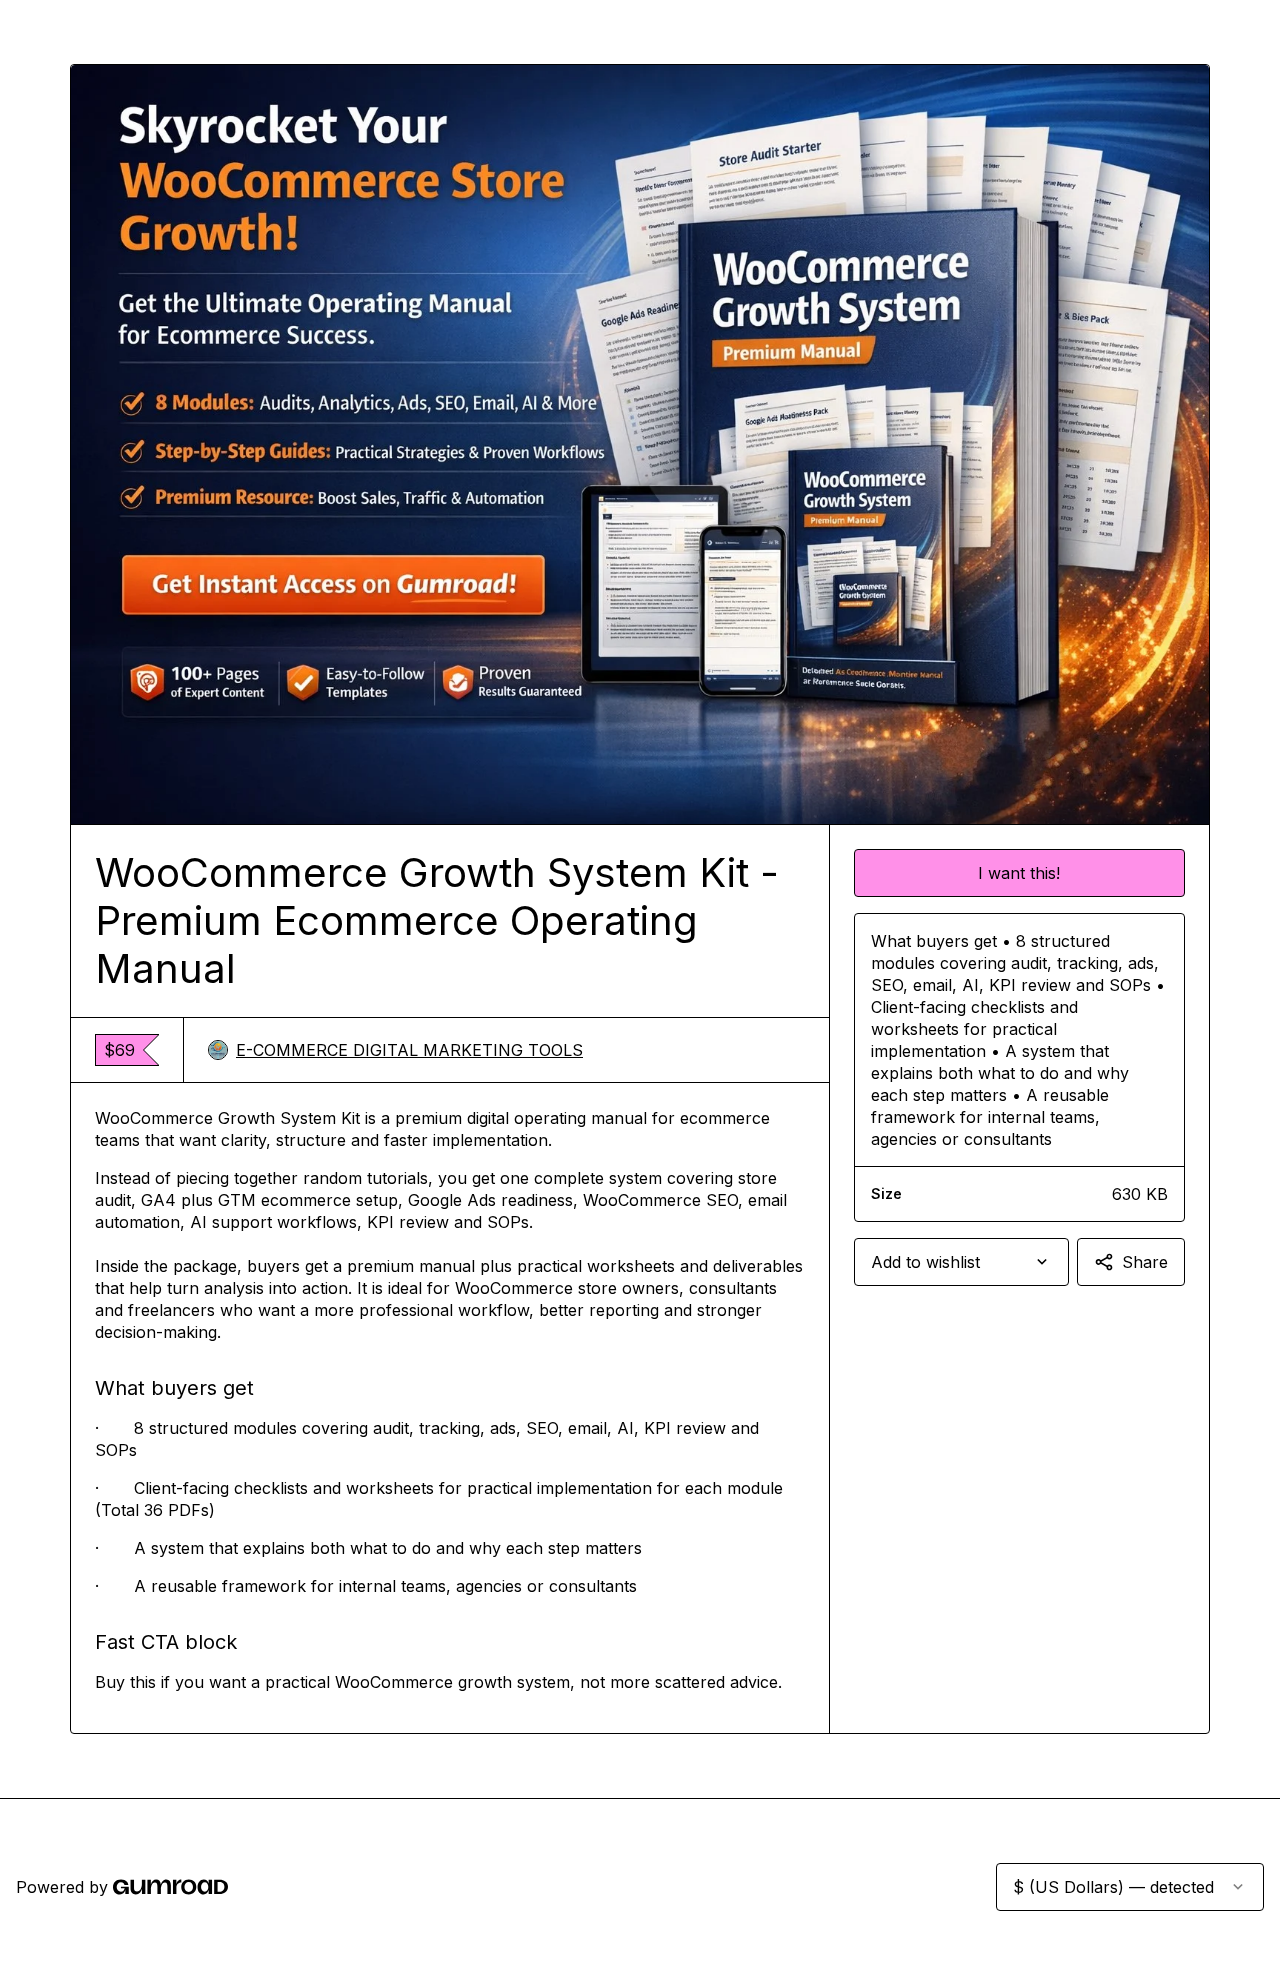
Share (1145, 1262)
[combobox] (961, 1262)
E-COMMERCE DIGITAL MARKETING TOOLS (409, 1050)
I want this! (1019, 873)
